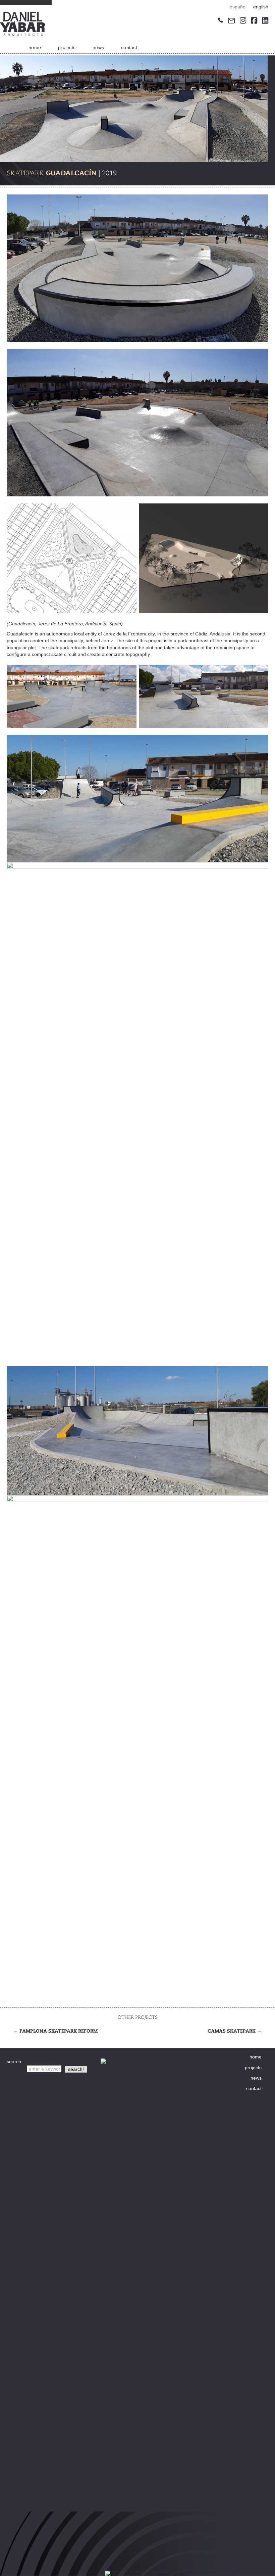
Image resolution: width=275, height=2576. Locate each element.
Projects (67, 47)
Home (35, 47)
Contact (129, 47)
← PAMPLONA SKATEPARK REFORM (56, 2031)
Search (15, 2069)
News (98, 47)
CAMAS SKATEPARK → (235, 2031)
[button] (76, 2069)
